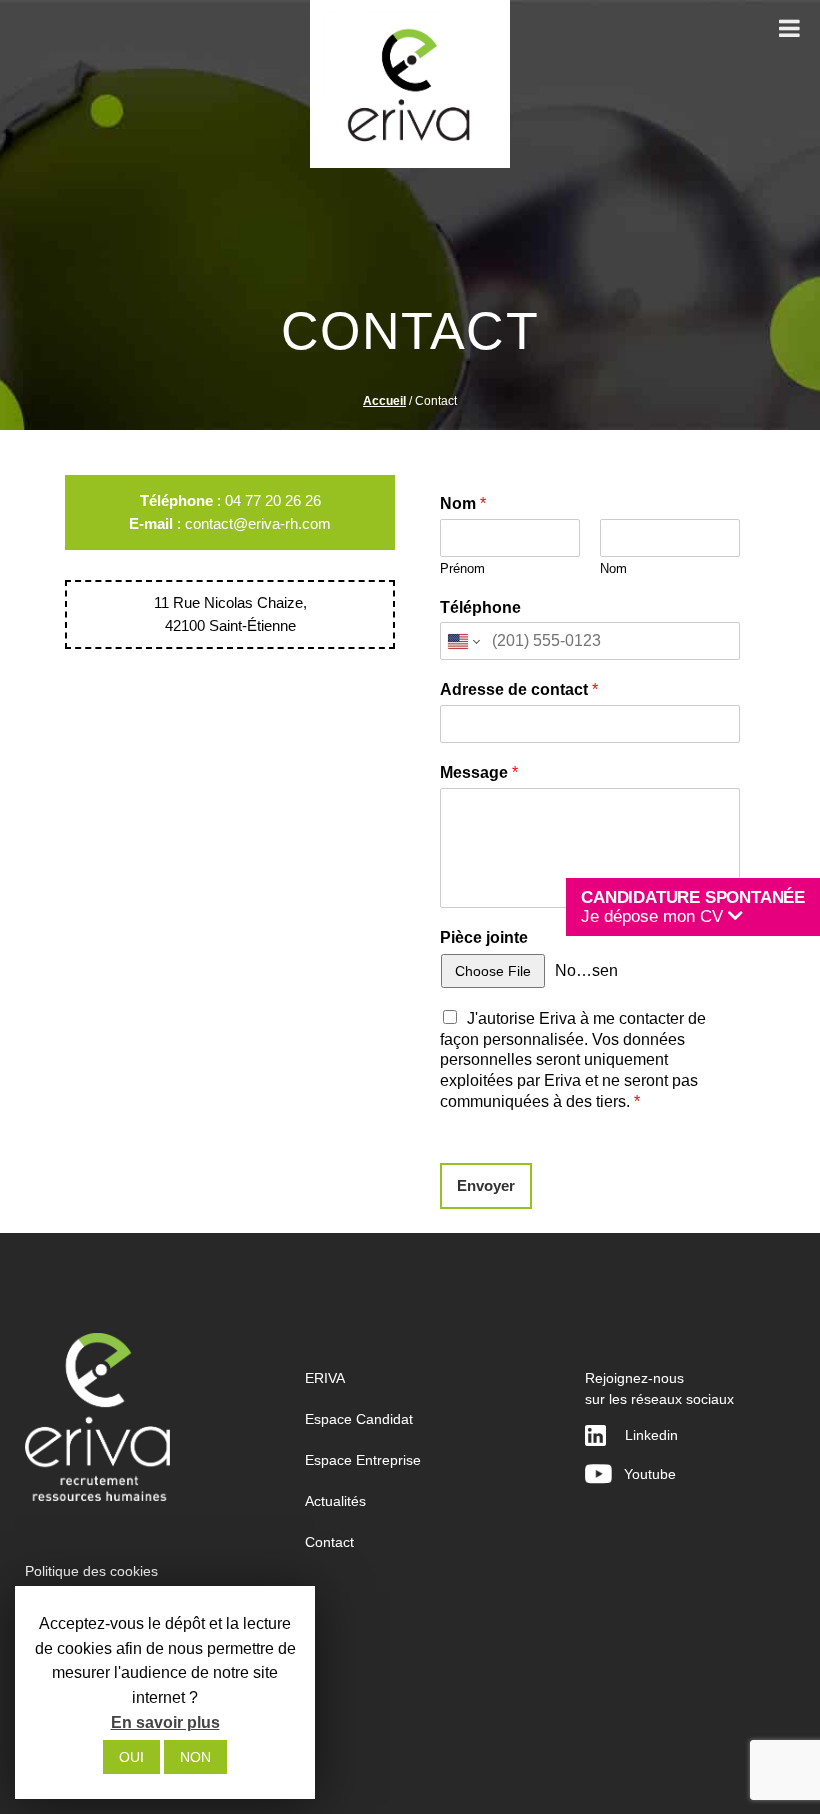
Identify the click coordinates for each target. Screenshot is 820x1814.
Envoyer (486, 1185)
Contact (329, 1542)
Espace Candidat (359, 1419)
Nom (463, 503)
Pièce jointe (484, 937)
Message (479, 772)
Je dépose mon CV (693, 907)
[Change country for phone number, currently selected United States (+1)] (462, 641)
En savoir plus (165, 1722)
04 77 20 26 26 (273, 500)
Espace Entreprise (363, 1460)
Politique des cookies (91, 1571)
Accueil (384, 401)
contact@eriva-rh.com (258, 523)
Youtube (644, 1474)
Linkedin (651, 1435)
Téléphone (480, 607)
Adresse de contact (519, 689)
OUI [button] (131, 1757)
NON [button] (195, 1757)
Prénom (462, 568)
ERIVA (325, 1378)
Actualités (335, 1501)
